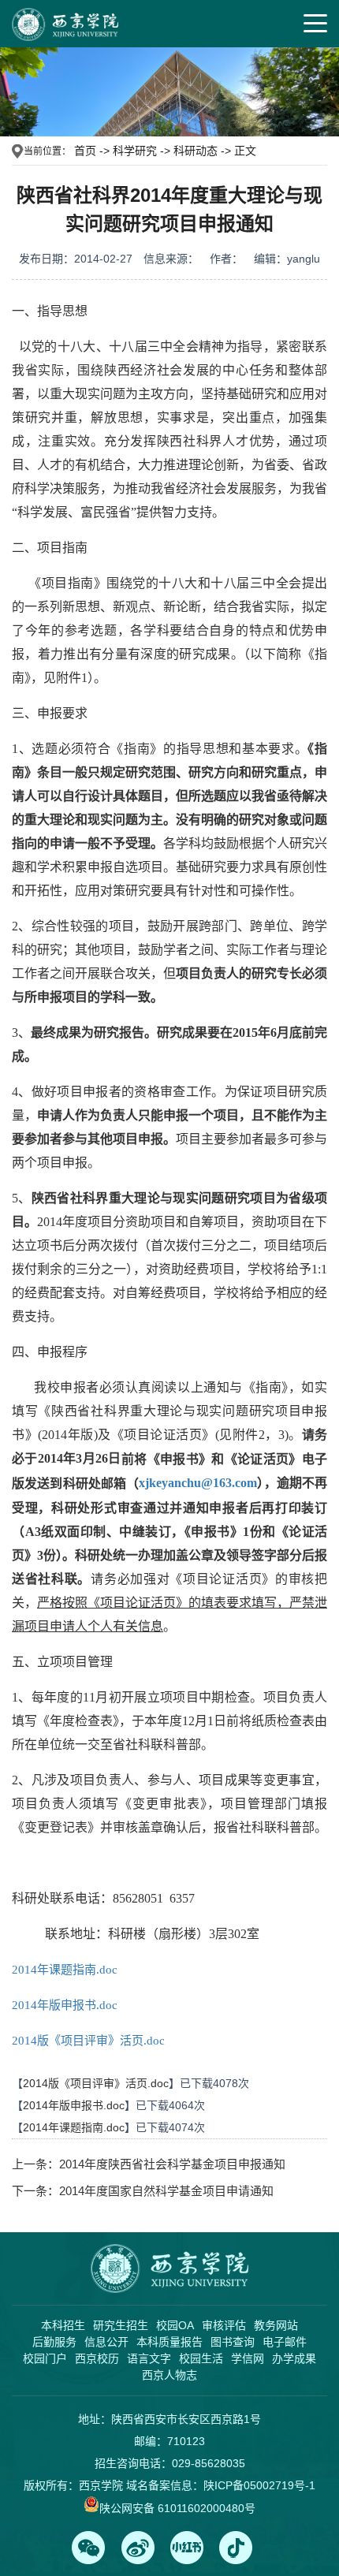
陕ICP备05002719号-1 (259, 2485)
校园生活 (201, 2358)
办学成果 (294, 2358)
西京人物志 (169, 2375)
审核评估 (224, 2325)
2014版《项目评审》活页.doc (88, 2041)
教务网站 (276, 2325)
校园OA (175, 2325)
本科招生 (63, 2325)
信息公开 (106, 2342)
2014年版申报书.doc (65, 2005)
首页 (85, 151)
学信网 (248, 2358)
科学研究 (135, 151)
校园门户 (45, 2358)
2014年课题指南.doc (65, 1970)
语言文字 (149, 2358)
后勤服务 (54, 2342)
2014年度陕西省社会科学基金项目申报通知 (172, 2164)
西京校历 (97, 2358)
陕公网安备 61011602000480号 (177, 2508)
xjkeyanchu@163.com (198, 1483)
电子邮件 (285, 2342)
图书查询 (233, 2342)
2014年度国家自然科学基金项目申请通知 (166, 2191)
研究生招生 (121, 2325)
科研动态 (196, 151)
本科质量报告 (169, 2342)
